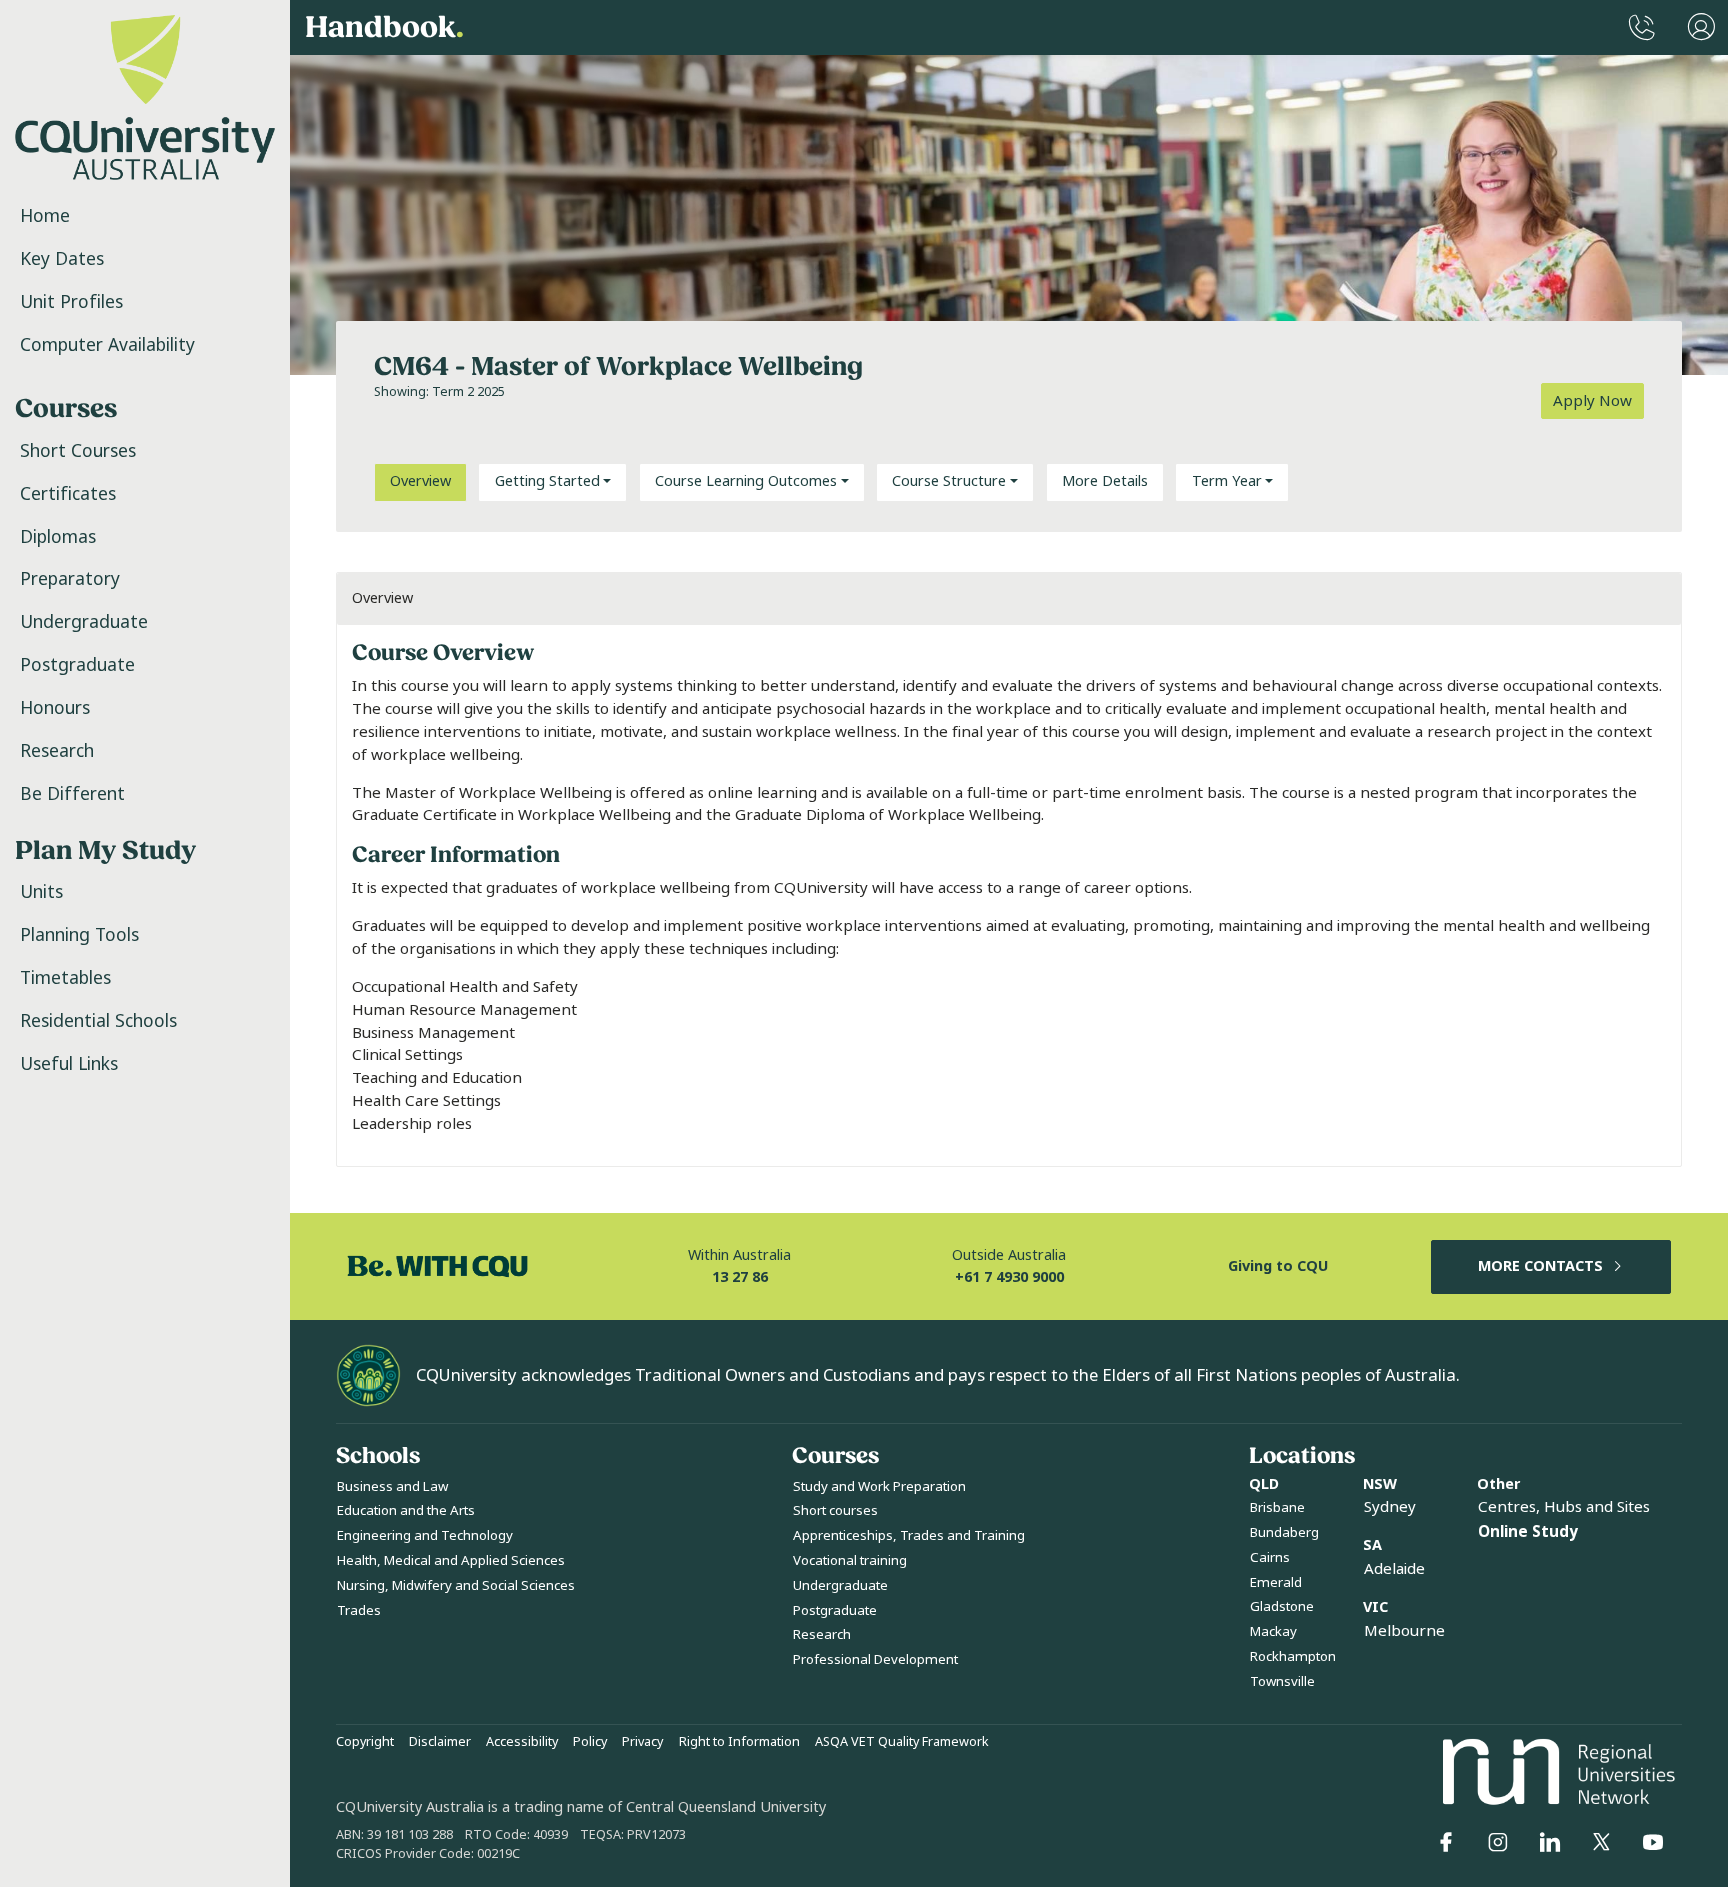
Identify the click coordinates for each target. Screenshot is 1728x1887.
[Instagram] (1498, 1842)
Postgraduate (77, 665)
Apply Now (1592, 401)
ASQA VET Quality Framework (902, 1742)
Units (41, 892)
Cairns (1270, 1557)
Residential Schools (98, 1021)
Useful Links (69, 1064)
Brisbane (1277, 1507)
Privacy (642, 1742)
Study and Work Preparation (879, 1486)
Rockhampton (1293, 1656)
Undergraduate (84, 622)
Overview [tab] (420, 481)
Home (45, 216)
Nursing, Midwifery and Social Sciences (456, 1585)
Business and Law (392, 1486)
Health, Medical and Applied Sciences (451, 1560)
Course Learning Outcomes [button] (746, 481)
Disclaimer (440, 1742)
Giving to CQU (1278, 1266)
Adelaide (1394, 1569)
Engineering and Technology (425, 1535)
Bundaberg (1284, 1532)
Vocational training (850, 1560)
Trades (359, 1610)
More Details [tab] (1105, 481)
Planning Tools (79, 935)
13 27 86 (740, 1277)
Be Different (72, 794)
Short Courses (78, 451)
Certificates (68, 494)
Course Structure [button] (949, 481)
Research (57, 751)
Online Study (1528, 1532)
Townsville (1282, 1681)
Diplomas (58, 537)
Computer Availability (107, 345)
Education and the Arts (406, 1510)
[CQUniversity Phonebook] (1642, 27)
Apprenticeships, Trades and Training (909, 1535)
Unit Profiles (71, 302)
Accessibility (522, 1742)
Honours (55, 708)
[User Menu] (1701, 27)
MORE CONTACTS (1540, 1266)
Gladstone (1282, 1606)
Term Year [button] (1227, 481)
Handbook (384, 27)
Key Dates (62, 259)
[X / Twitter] (1601, 1842)
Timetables (65, 978)
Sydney (1390, 1507)
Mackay (1273, 1631)
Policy (590, 1742)
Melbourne (1404, 1631)
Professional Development (875, 1659)
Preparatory (70, 579)
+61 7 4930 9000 (1009, 1277)
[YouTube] (1653, 1842)
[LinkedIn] (1550, 1842)
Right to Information (739, 1742)
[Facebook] (1446, 1842)
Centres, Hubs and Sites (1564, 1507)
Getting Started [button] (547, 481)
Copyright (365, 1742)
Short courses (835, 1510)
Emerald (1276, 1582)
